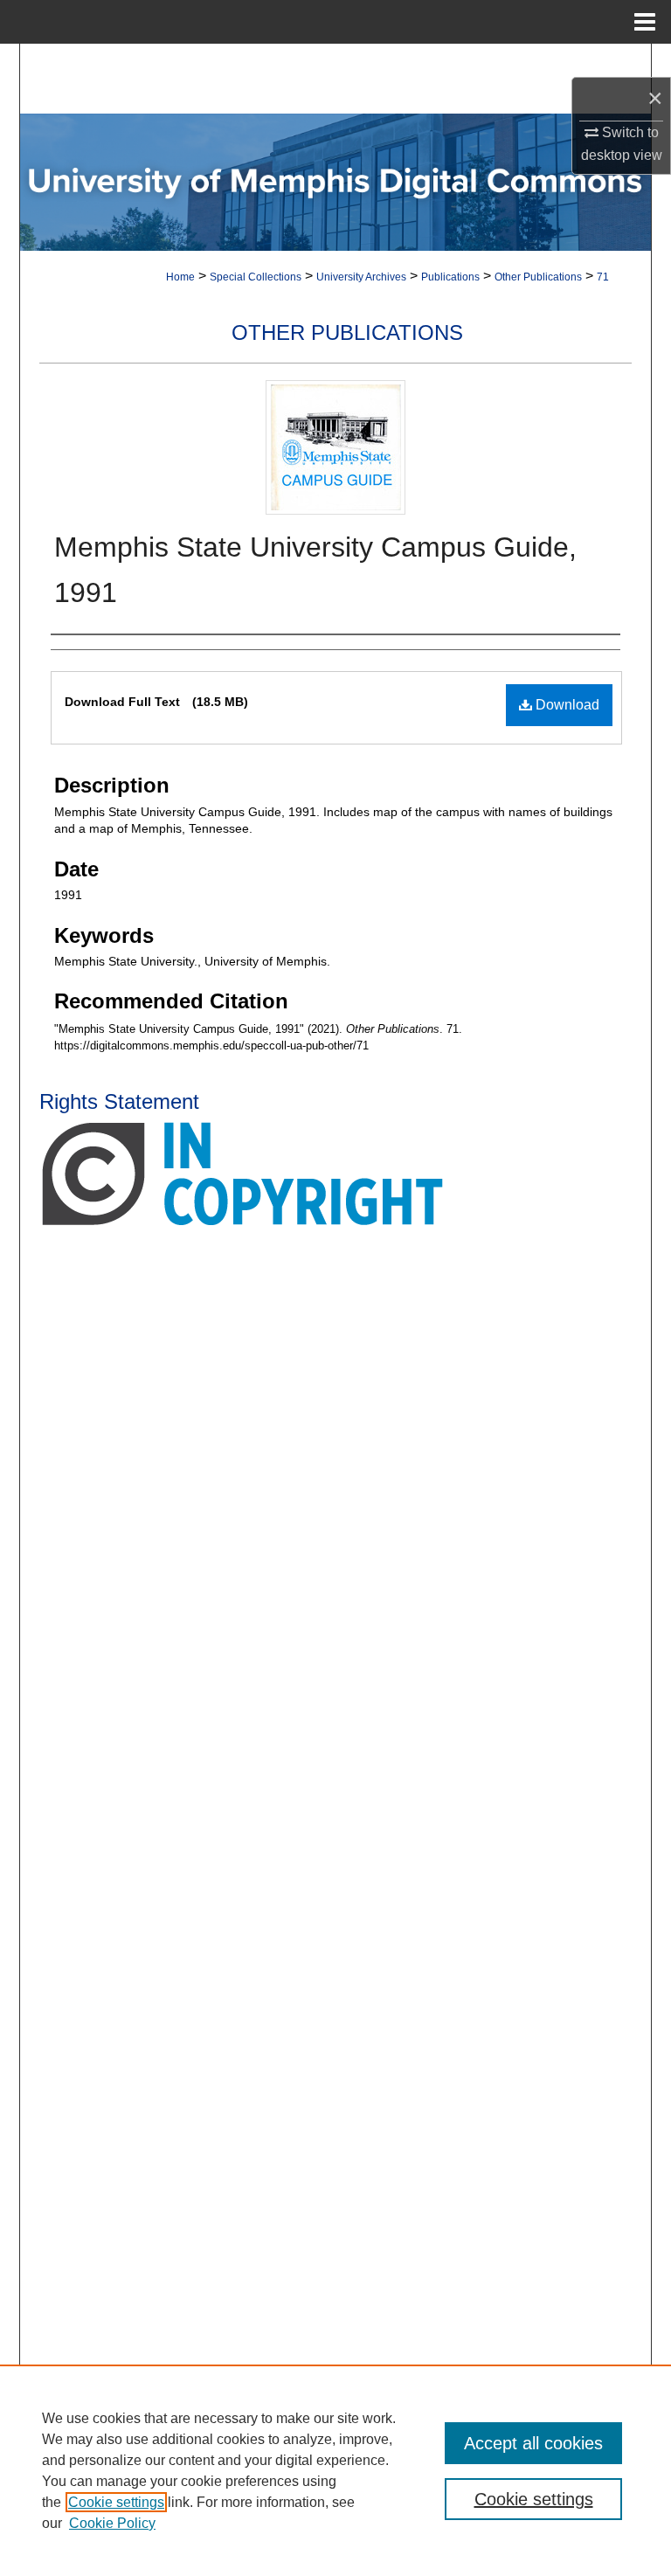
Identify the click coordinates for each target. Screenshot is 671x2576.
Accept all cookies (533, 2443)
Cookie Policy (112, 2523)
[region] (335, 2470)
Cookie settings (116, 2502)
